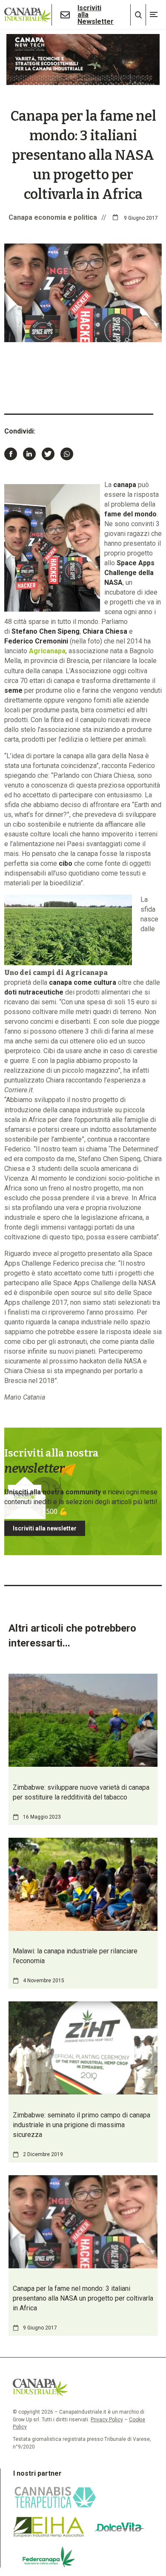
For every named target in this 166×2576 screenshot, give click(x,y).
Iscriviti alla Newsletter (96, 15)
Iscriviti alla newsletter (45, 1528)
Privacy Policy (107, 2420)
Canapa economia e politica (53, 217)
